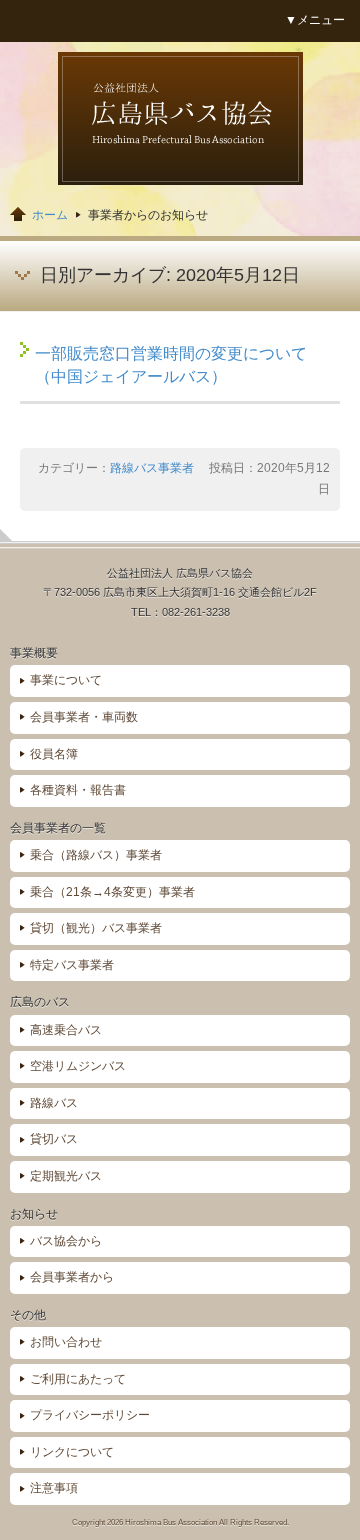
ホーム (50, 215)
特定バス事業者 (72, 965)
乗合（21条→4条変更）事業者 (112, 892)
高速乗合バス (66, 1030)
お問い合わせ (66, 1342)
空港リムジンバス (78, 1066)
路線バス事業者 (152, 468)
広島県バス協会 (180, 118)
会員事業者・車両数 (84, 717)
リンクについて (72, 1452)
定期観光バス (66, 1176)
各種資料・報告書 (78, 790)
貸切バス (54, 1139)
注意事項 (54, 1488)
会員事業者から (72, 1277)
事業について (66, 680)
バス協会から (66, 1241)
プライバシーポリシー (90, 1415)
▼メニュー (315, 20)
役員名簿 (54, 754)
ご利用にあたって (78, 1379)
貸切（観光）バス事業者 (96, 928)
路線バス (54, 1103)
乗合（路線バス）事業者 (96, 855)
